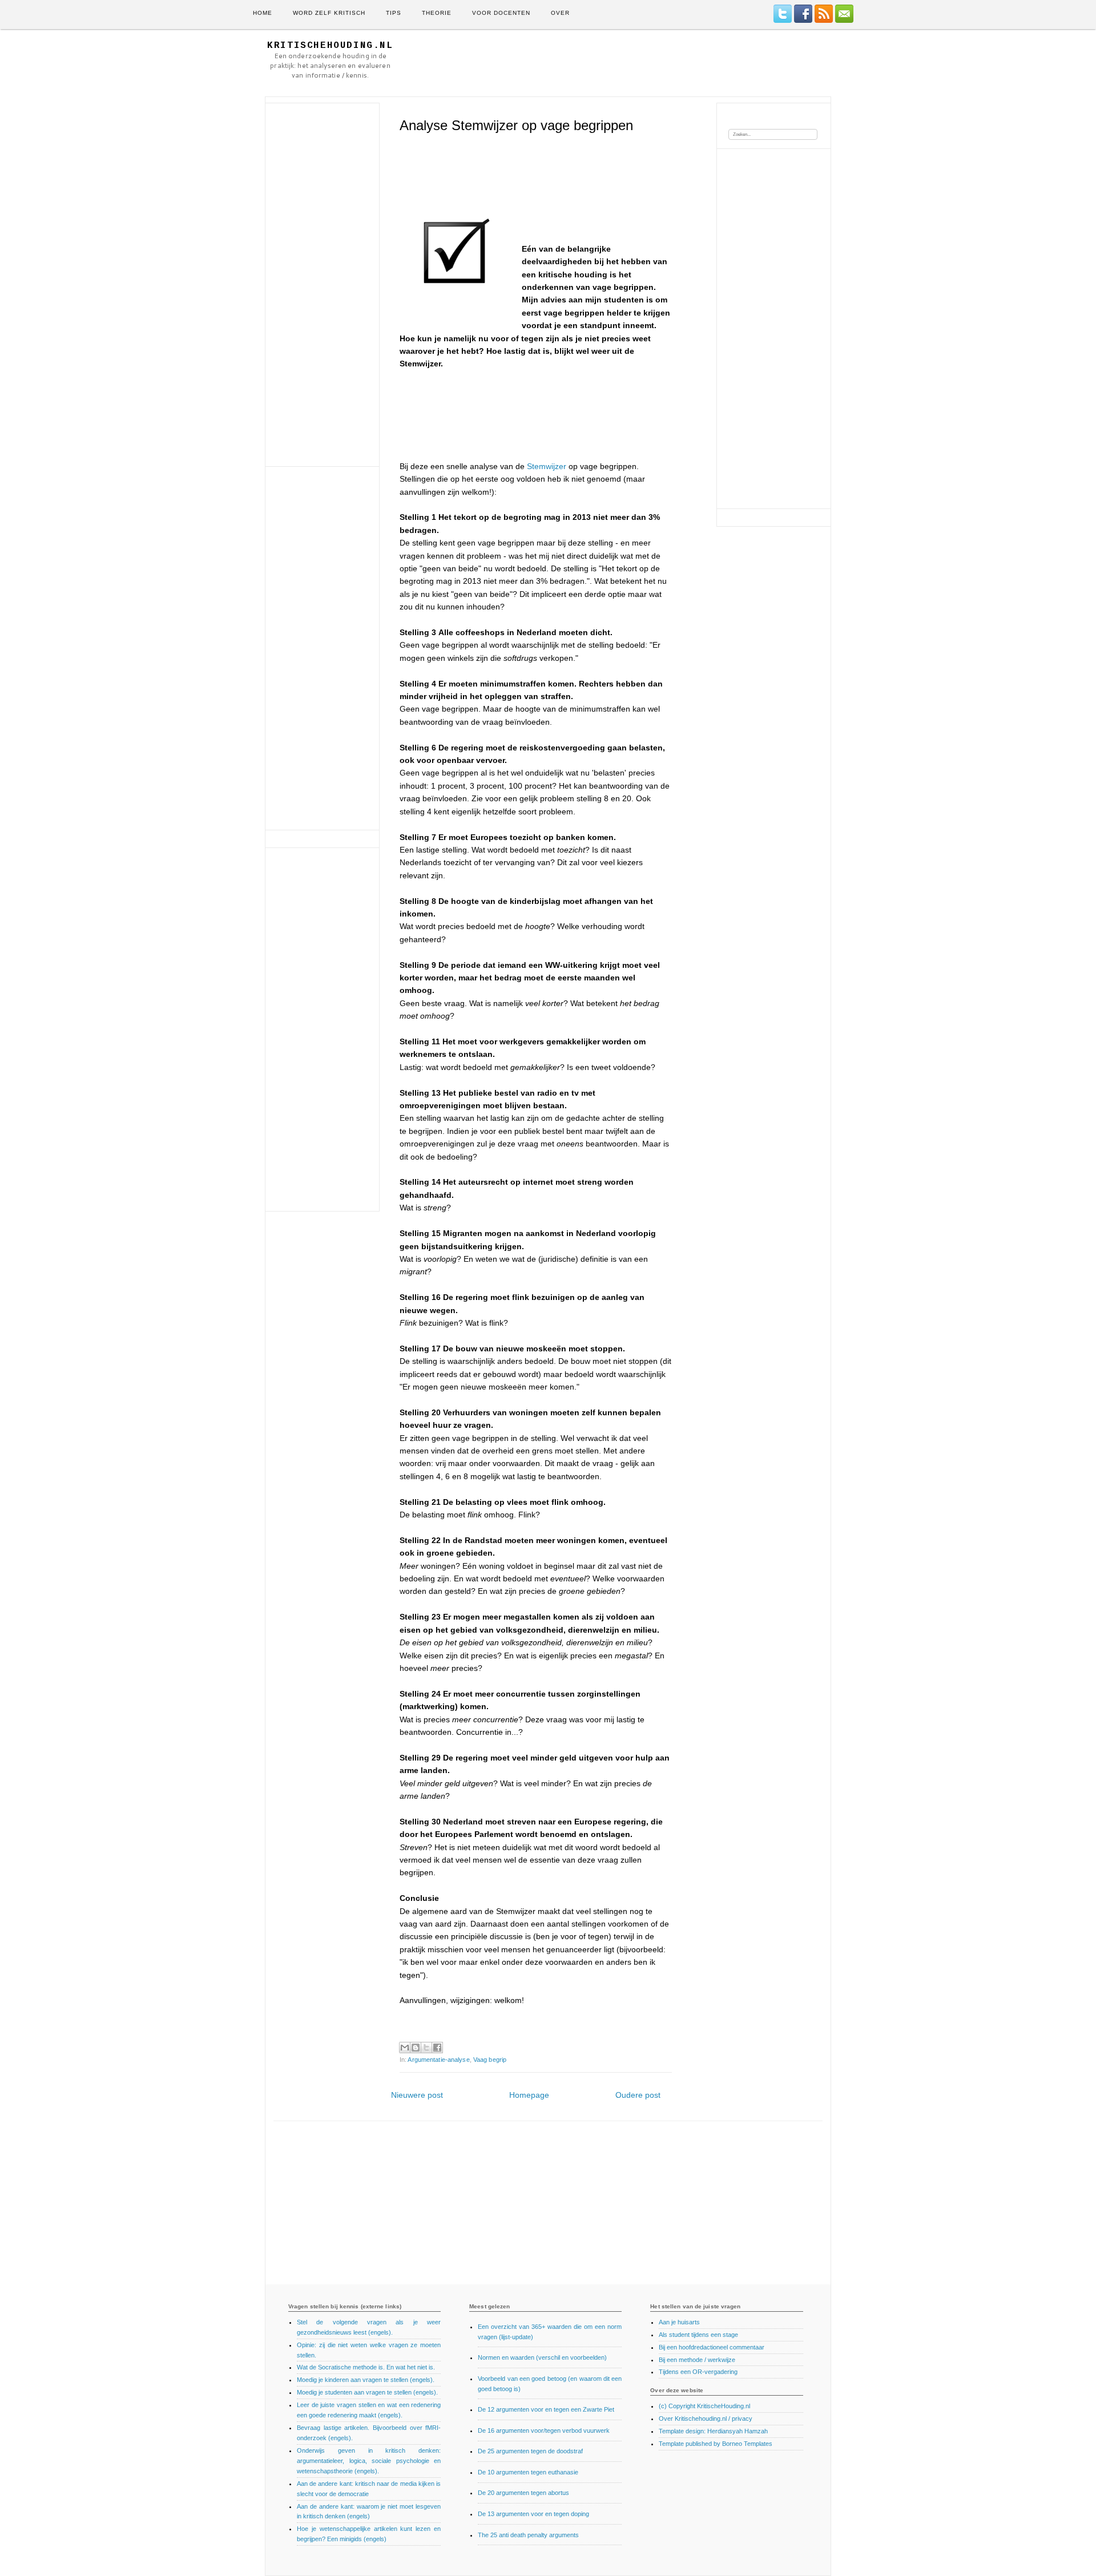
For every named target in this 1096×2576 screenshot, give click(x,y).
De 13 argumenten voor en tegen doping (533, 2514)
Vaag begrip (490, 2060)
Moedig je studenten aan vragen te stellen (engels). (367, 2392)
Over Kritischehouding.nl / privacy (706, 2418)
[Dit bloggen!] (416, 2048)
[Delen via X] (426, 2048)
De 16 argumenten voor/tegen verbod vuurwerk (544, 2430)
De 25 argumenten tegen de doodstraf (530, 2451)
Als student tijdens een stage (698, 2335)
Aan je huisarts (679, 2322)
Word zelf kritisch (329, 13)
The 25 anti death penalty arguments (528, 2535)
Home (263, 13)
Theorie (437, 13)
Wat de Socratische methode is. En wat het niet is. (366, 2367)
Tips (394, 13)
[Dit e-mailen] (405, 2048)
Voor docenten (501, 13)
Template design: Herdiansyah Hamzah (713, 2431)
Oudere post (638, 2095)
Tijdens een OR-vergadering (698, 2372)
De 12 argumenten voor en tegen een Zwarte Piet (546, 2409)
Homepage (529, 2095)
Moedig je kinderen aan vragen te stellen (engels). (366, 2380)
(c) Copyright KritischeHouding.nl (704, 2406)
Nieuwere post (417, 2095)
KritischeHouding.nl (330, 46)
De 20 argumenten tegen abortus (523, 2493)
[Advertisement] (622, 63)
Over (560, 13)
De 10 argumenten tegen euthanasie (528, 2472)
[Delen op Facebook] (437, 2048)
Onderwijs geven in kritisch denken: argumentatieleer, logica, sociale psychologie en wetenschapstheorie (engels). (369, 2461)
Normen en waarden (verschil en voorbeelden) (542, 2357)
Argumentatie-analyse (438, 2060)
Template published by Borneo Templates (716, 2444)
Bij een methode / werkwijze (697, 2360)
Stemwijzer (547, 466)
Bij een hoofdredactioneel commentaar (712, 2347)
